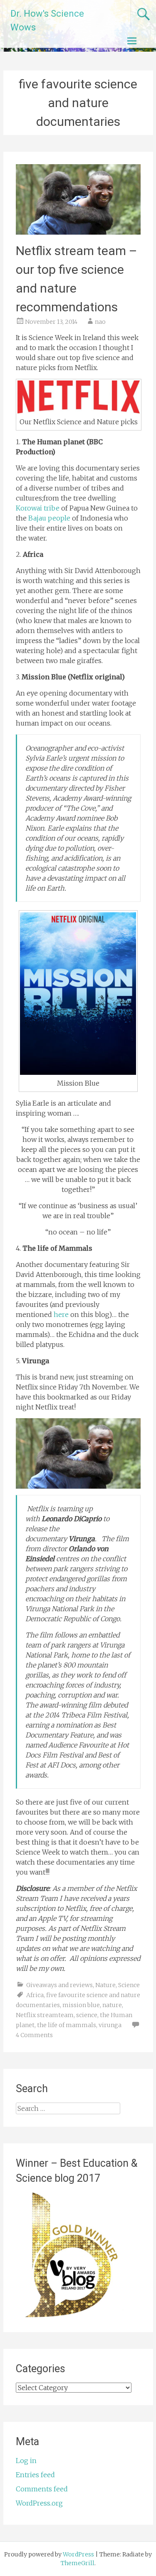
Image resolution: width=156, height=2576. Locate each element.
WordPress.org (39, 2503)
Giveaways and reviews (59, 1985)
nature (112, 2005)
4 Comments (34, 2035)
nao (100, 322)
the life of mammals (67, 2025)
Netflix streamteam (45, 2015)
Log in (26, 2461)
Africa (35, 1995)
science (87, 2015)
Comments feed (42, 2489)
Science (129, 1985)
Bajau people (48, 518)
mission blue (81, 2005)
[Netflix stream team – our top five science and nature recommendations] (78, 232)
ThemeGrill (78, 2563)
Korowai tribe (38, 508)
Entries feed (35, 2475)
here (61, 1314)
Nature (105, 1985)
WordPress (78, 2554)
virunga (110, 2025)
